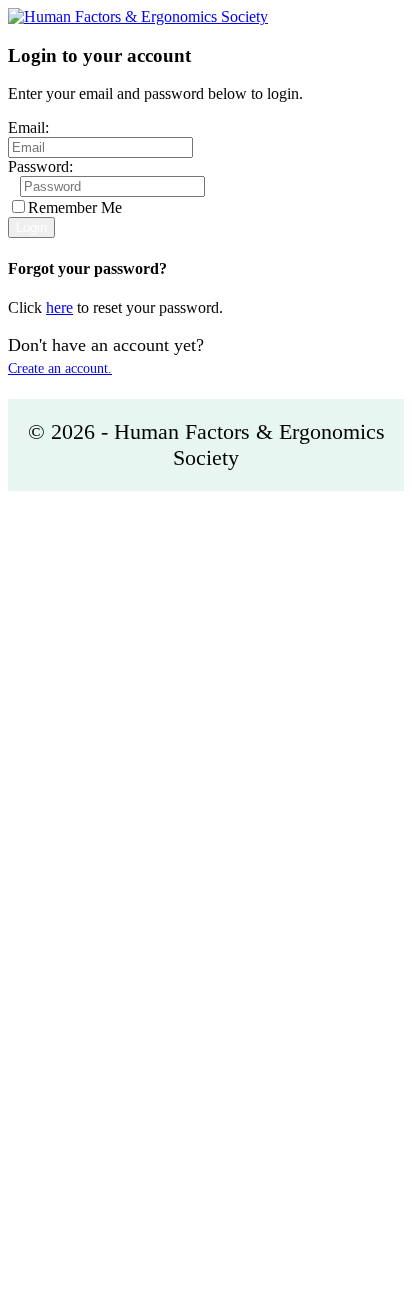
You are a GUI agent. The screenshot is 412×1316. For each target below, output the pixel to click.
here (59, 307)
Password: (40, 166)
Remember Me (75, 207)
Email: (28, 127)
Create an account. (60, 368)
